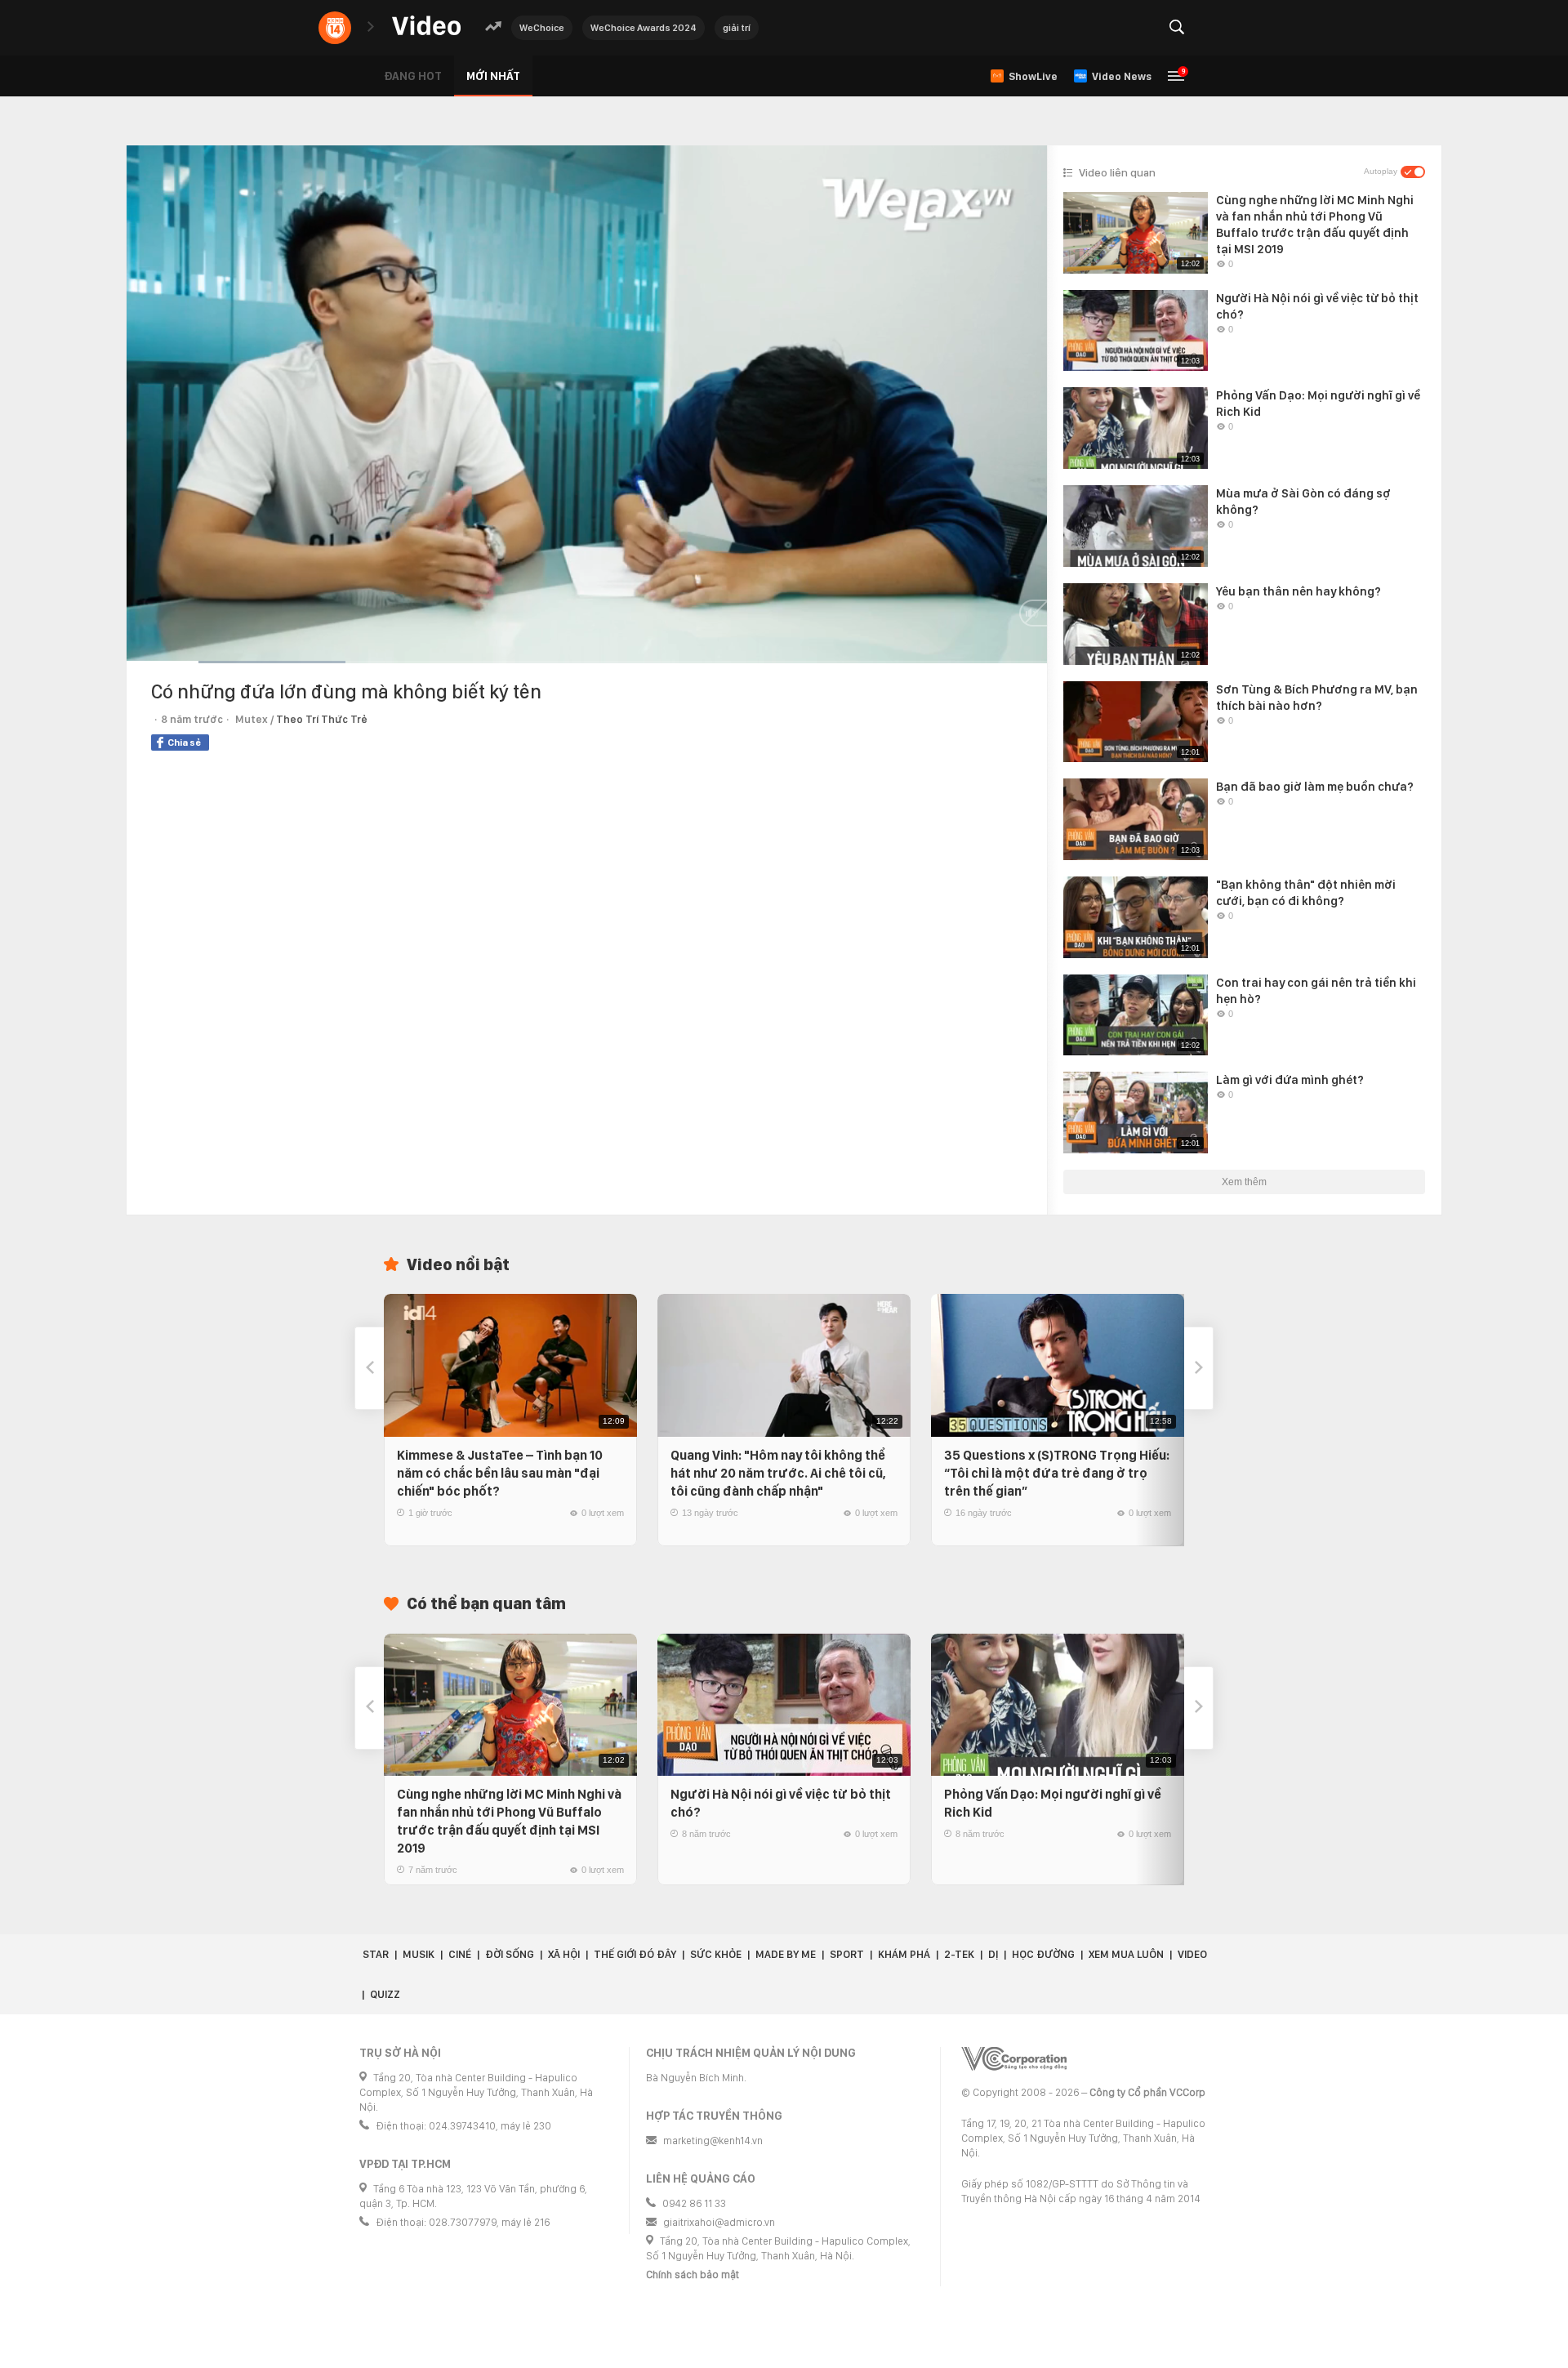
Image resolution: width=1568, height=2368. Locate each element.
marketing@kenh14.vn (713, 2141)
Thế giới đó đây (635, 1954)
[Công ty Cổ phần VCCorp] (1014, 2059)
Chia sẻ (184, 743)
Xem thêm (1244, 1182)
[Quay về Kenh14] (335, 28)
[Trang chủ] (426, 27)
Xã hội (564, 1954)
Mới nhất (493, 76)
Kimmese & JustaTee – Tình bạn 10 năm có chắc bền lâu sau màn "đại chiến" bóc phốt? (500, 1473)
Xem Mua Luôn (1126, 1954)
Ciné (460, 1954)
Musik (419, 1954)
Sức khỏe (716, 1954)
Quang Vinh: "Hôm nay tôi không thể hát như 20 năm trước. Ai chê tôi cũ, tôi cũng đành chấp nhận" (778, 1473)
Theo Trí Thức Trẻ (322, 719)
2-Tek (959, 1954)
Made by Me (786, 1954)
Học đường (1043, 1954)
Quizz (385, 1994)
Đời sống (510, 1954)
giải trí (737, 28)
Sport (847, 1954)
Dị (993, 1954)
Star (376, 1954)
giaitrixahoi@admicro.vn (719, 2222)
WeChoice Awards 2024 (644, 28)
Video (1192, 1954)
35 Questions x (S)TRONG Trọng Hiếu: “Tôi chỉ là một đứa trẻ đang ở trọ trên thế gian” (1057, 1473)
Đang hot (413, 76)
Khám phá (904, 1954)
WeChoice (542, 28)
